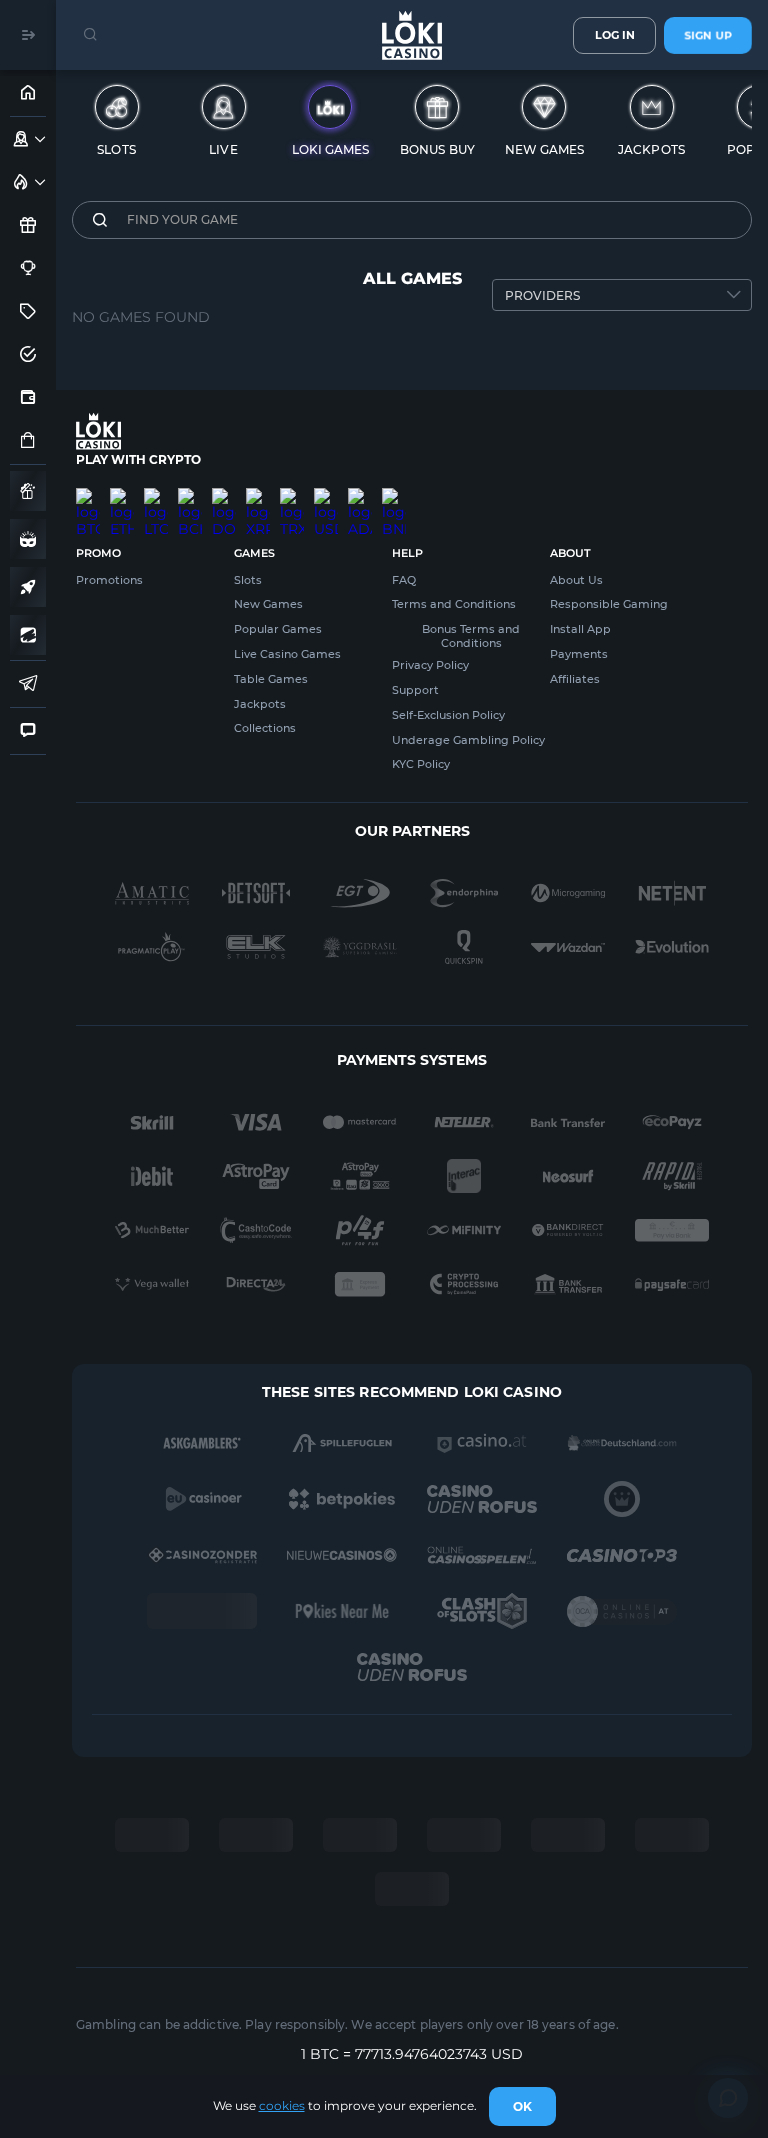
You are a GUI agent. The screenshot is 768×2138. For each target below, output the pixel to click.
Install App (580, 629)
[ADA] (360, 496)
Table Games (271, 679)
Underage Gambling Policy (468, 740)
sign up (708, 35)
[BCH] (190, 496)
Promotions (109, 580)
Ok (522, 2106)
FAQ (404, 580)
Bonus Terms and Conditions (471, 636)
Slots (248, 580)
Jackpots (260, 704)
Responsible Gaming (609, 604)
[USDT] (326, 496)
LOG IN (615, 35)
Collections (265, 728)
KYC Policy (421, 764)
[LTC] (156, 496)
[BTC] (88, 496)
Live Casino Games (287, 654)
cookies (282, 2105)
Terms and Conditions (454, 604)
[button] (40, 139)
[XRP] (258, 496)
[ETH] (122, 496)
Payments (579, 654)
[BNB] (394, 496)
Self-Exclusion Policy (448, 715)
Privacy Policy (430, 665)
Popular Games (278, 629)
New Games (268, 604)
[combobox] (622, 295)
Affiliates (575, 679)
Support (415, 690)
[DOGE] (224, 496)
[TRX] (292, 496)
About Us (576, 580)
